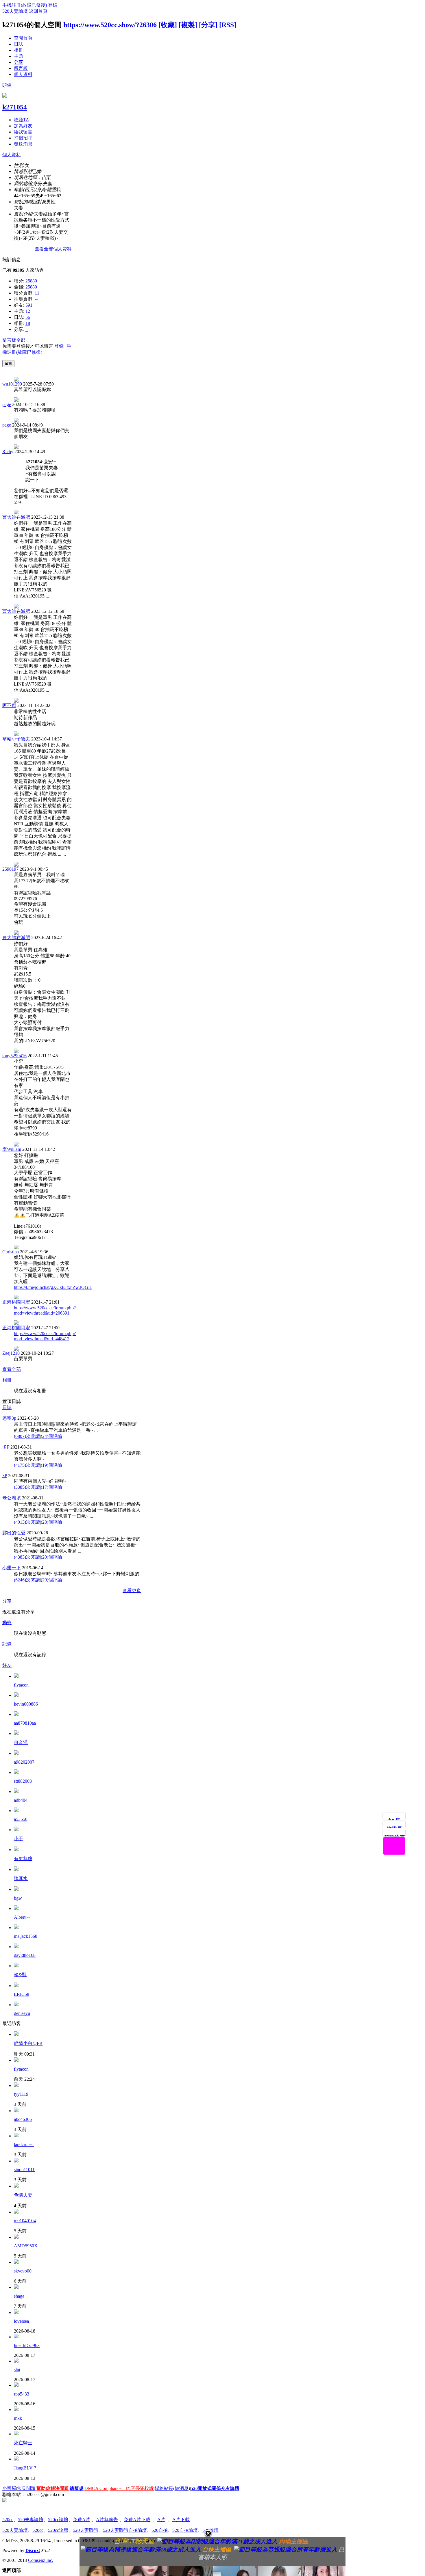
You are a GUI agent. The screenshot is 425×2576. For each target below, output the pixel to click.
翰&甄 (20, 1975)
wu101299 (12, 384)
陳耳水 (21, 1878)
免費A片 (82, 2520)
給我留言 (23, 132)
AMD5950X (26, 2246)
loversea (21, 2321)
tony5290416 (14, 1056)
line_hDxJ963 (27, 2345)
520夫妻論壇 (15, 11)
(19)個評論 (51, 1465)
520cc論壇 (58, 2520)
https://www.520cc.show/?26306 (110, 25)
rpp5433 (22, 2394)
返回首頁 (38, 11)
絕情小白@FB (28, 2043)
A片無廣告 (107, 2520)
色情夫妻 (23, 2195)
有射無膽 (23, 1859)
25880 (31, 281)
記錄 (7, 1644)
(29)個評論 (51, 1580)
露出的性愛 (14, 1533)
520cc (8, 2520)
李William (12, 1149)
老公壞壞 (12, 1498)
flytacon (21, 1685)
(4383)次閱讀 (27, 1557)
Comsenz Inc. (41, 2560)
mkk (18, 2418)
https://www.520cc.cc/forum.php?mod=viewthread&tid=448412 (45, 1336)
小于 (19, 1839)
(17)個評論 (51, 1487)
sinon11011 (24, 2170)
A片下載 (181, 2520)
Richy (8, 452)
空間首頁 (23, 38)
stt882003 (23, 1781)
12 (28, 311)
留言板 (21, 68)
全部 (21, 340)
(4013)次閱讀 (27, 1522)
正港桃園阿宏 (16, 1302)
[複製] (188, 25)
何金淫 (21, 1742)
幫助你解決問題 (53, 2488)
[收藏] (168, 25)
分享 (19, 62)
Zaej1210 (11, 1353)
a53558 (21, 1819)
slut (17, 2370)
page (7, 404)
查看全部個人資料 (53, 249)
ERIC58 (22, 1994)
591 (29, 305)
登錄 (53, 5)
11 (37, 293)
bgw (18, 1898)
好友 (7, 1665)
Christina (11, 1252)
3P (5, 1476)
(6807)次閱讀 (27, 1436)
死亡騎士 (23, 2443)
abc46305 (23, 2119)
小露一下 (12, 1568)
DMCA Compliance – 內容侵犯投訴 (119, 2488)
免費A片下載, (138, 2520)
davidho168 (25, 1955)
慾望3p (9, 1418)
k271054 (15, 107)
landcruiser (24, 2144)
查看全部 (12, 1369)
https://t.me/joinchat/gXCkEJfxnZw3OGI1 (53, 1287)
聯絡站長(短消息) (172, 2488)
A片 (161, 2520)
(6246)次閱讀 (27, 1580)
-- (36, 299)
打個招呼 (23, 138)
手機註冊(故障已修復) (25, 5)
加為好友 (23, 126)
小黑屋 (9, 2488)
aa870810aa (25, 1723)
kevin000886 (26, 1704)
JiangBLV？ (26, 2468)
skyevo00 (23, 2271)
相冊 (19, 50)
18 (28, 323)
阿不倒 (9, 705)
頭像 (7, 85)
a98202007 (24, 1762)
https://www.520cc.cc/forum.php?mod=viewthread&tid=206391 (45, 1310)
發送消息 (23, 144)
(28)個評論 (51, 1522)
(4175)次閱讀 (27, 1465)
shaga (19, 2296)
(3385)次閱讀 (27, 1487)
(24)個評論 (51, 1436)
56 (28, 317)
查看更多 (132, 1591)
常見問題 (26, 2488)
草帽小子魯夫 (16, 739)
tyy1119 (21, 2094)
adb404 (21, 1800)
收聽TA (22, 120)
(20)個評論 (51, 1557)
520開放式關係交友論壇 (215, 2488)
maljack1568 (26, 1936)
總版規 (77, 2488)
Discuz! (33, 2550)
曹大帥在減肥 (16, 517)
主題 (19, 56)
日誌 (19, 44)
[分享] (208, 25)
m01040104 (25, 2221)
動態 (7, 1623)
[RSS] (228, 25)
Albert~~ (22, 1917)
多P (6, 1447)
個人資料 (23, 74)
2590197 (10, 869)
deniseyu (22, 2013)
